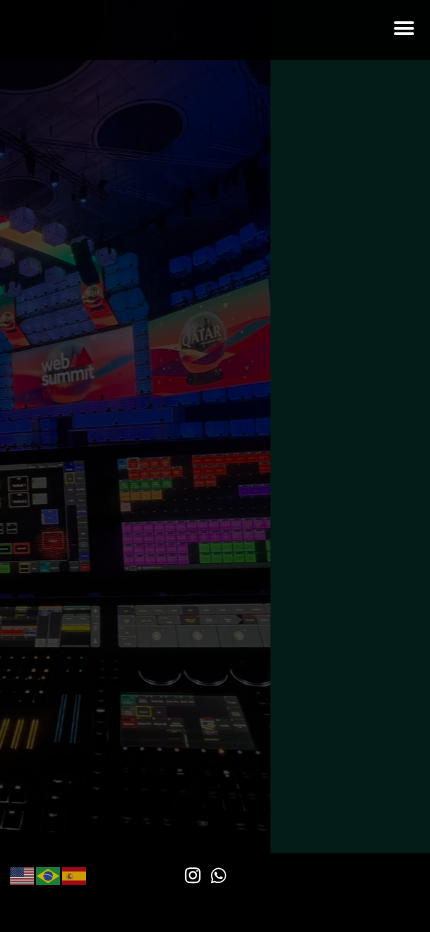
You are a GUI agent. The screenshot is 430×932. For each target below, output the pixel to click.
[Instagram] (193, 875)
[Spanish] (75, 875)
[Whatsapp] (220, 875)
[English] (23, 875)
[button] (403, 26)
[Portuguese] (49, 875)
